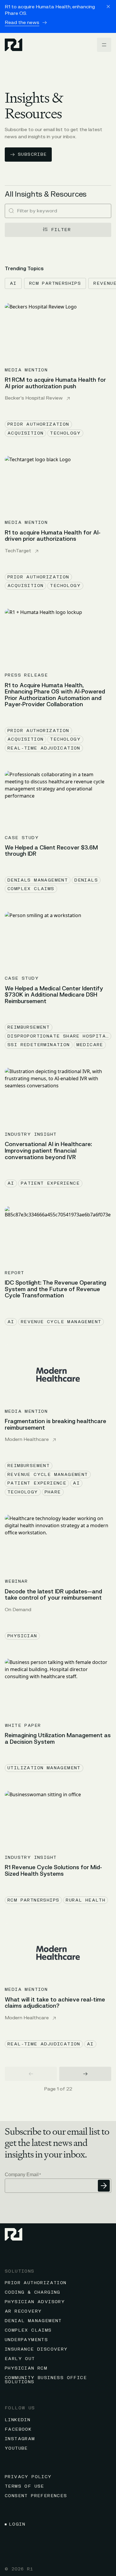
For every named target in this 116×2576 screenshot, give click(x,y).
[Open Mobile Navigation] (104, 45)
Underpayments (26, 2340)
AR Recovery (23, 2311)
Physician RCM (26, 2368)
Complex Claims (28, 2330)
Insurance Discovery (36, 2349)
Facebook (18, 2429)
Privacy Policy (28, 2477)
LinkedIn (18, 2420)
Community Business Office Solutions (46, 2380)
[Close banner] (108, 7)
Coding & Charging (33, 2292)
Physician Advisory (35, 2302)
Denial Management (33, 2321)
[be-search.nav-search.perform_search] (11, 211)
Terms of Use (25, 2486)
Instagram (20, 2439)
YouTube (16, 2448)
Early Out (20, 2359)
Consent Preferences (36, 2496)
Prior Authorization (36, 2283)
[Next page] (85, 2074)
